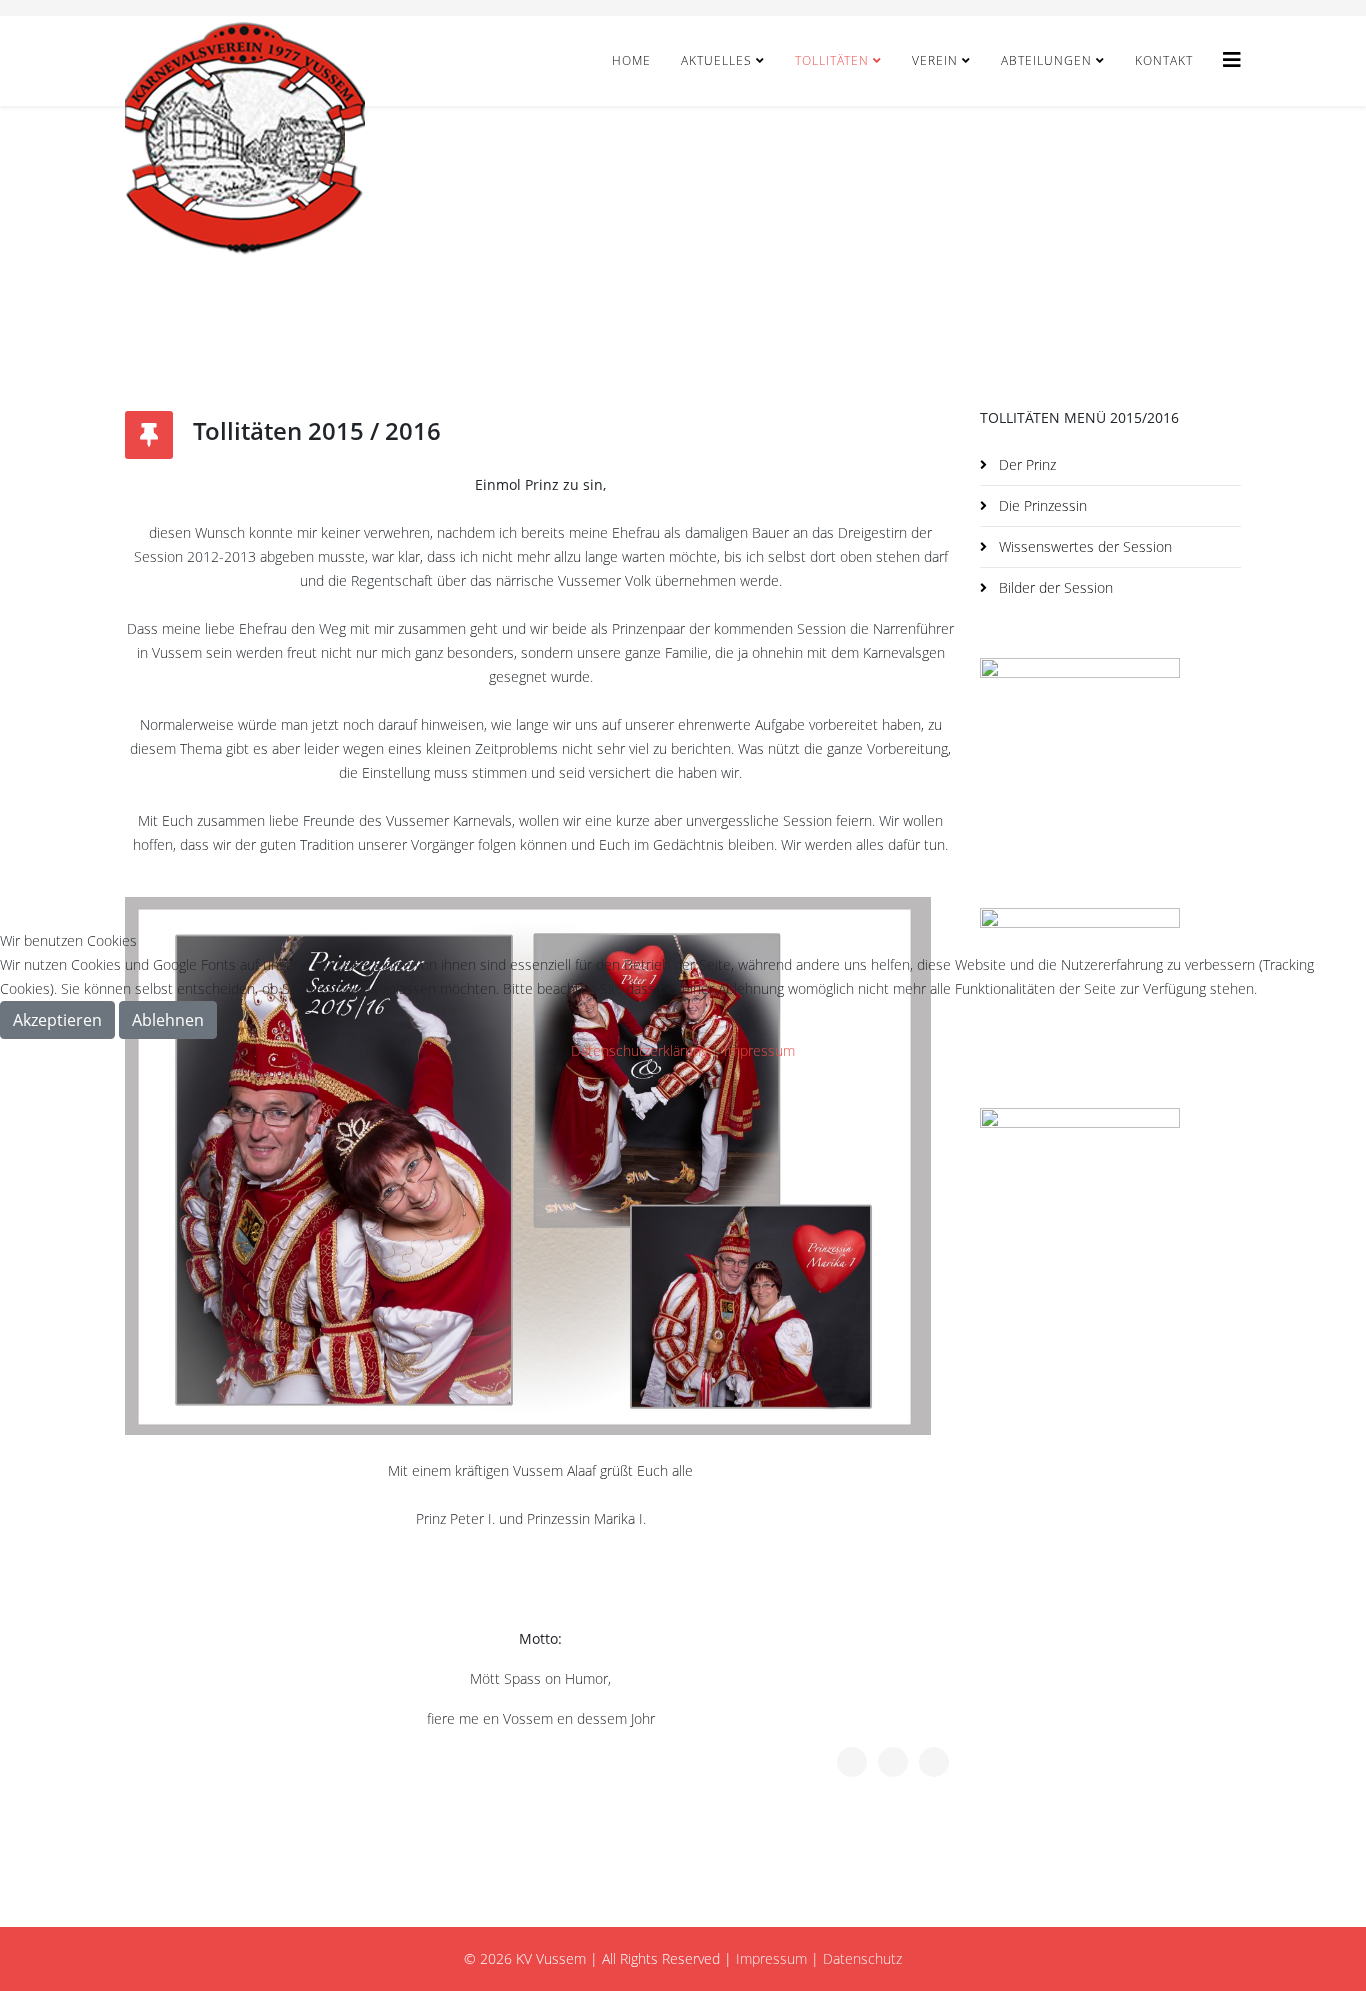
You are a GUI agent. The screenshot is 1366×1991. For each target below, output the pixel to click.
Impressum (759, 1050)
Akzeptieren (57, 1020)
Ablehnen (168, 1020)
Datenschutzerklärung (639, 1050)
